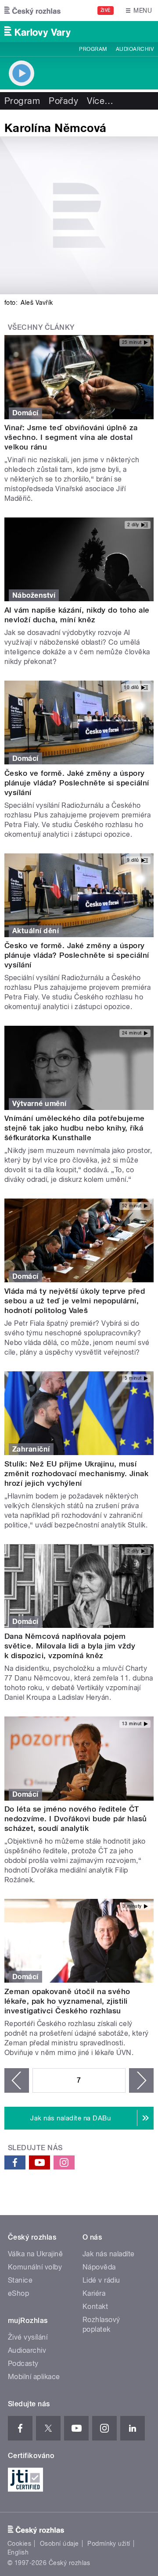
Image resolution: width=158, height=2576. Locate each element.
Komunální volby (35, 2267)
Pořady (63, 101)
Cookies (19, 2544)
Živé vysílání (28, 2337)
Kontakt (95, 2307)
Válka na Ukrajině (35, 2254)
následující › (141, 2080)
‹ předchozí (17, 2080)
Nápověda (99, 2267)
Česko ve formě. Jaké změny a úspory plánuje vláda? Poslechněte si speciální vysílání (77, 783)
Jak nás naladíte (109, 2254)
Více (100, 101)
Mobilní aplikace (34, 2377)
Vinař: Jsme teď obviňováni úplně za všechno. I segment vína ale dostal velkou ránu (71, 437)
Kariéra (94, 2293)
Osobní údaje (59, 2544)
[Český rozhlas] (32, 11)
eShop (18, 2293)
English (18, 2552)
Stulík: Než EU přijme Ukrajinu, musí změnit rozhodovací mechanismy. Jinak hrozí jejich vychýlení (76, 1474)
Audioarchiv (135, 49)
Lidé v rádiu (101, 2280)
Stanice (20, 2280)
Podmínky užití (109, 2544)
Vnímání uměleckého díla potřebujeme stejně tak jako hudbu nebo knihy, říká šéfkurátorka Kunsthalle (75, 1128)
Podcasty (23, 2364)
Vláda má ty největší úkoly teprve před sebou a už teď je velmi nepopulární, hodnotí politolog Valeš (75, 1301)
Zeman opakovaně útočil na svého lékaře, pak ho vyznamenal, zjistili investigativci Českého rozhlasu (67, 2001)
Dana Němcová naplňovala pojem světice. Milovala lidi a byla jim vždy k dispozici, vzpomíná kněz (70, 1646)
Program (93, 49)
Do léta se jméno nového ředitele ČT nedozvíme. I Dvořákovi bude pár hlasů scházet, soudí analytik (76, 1819)
